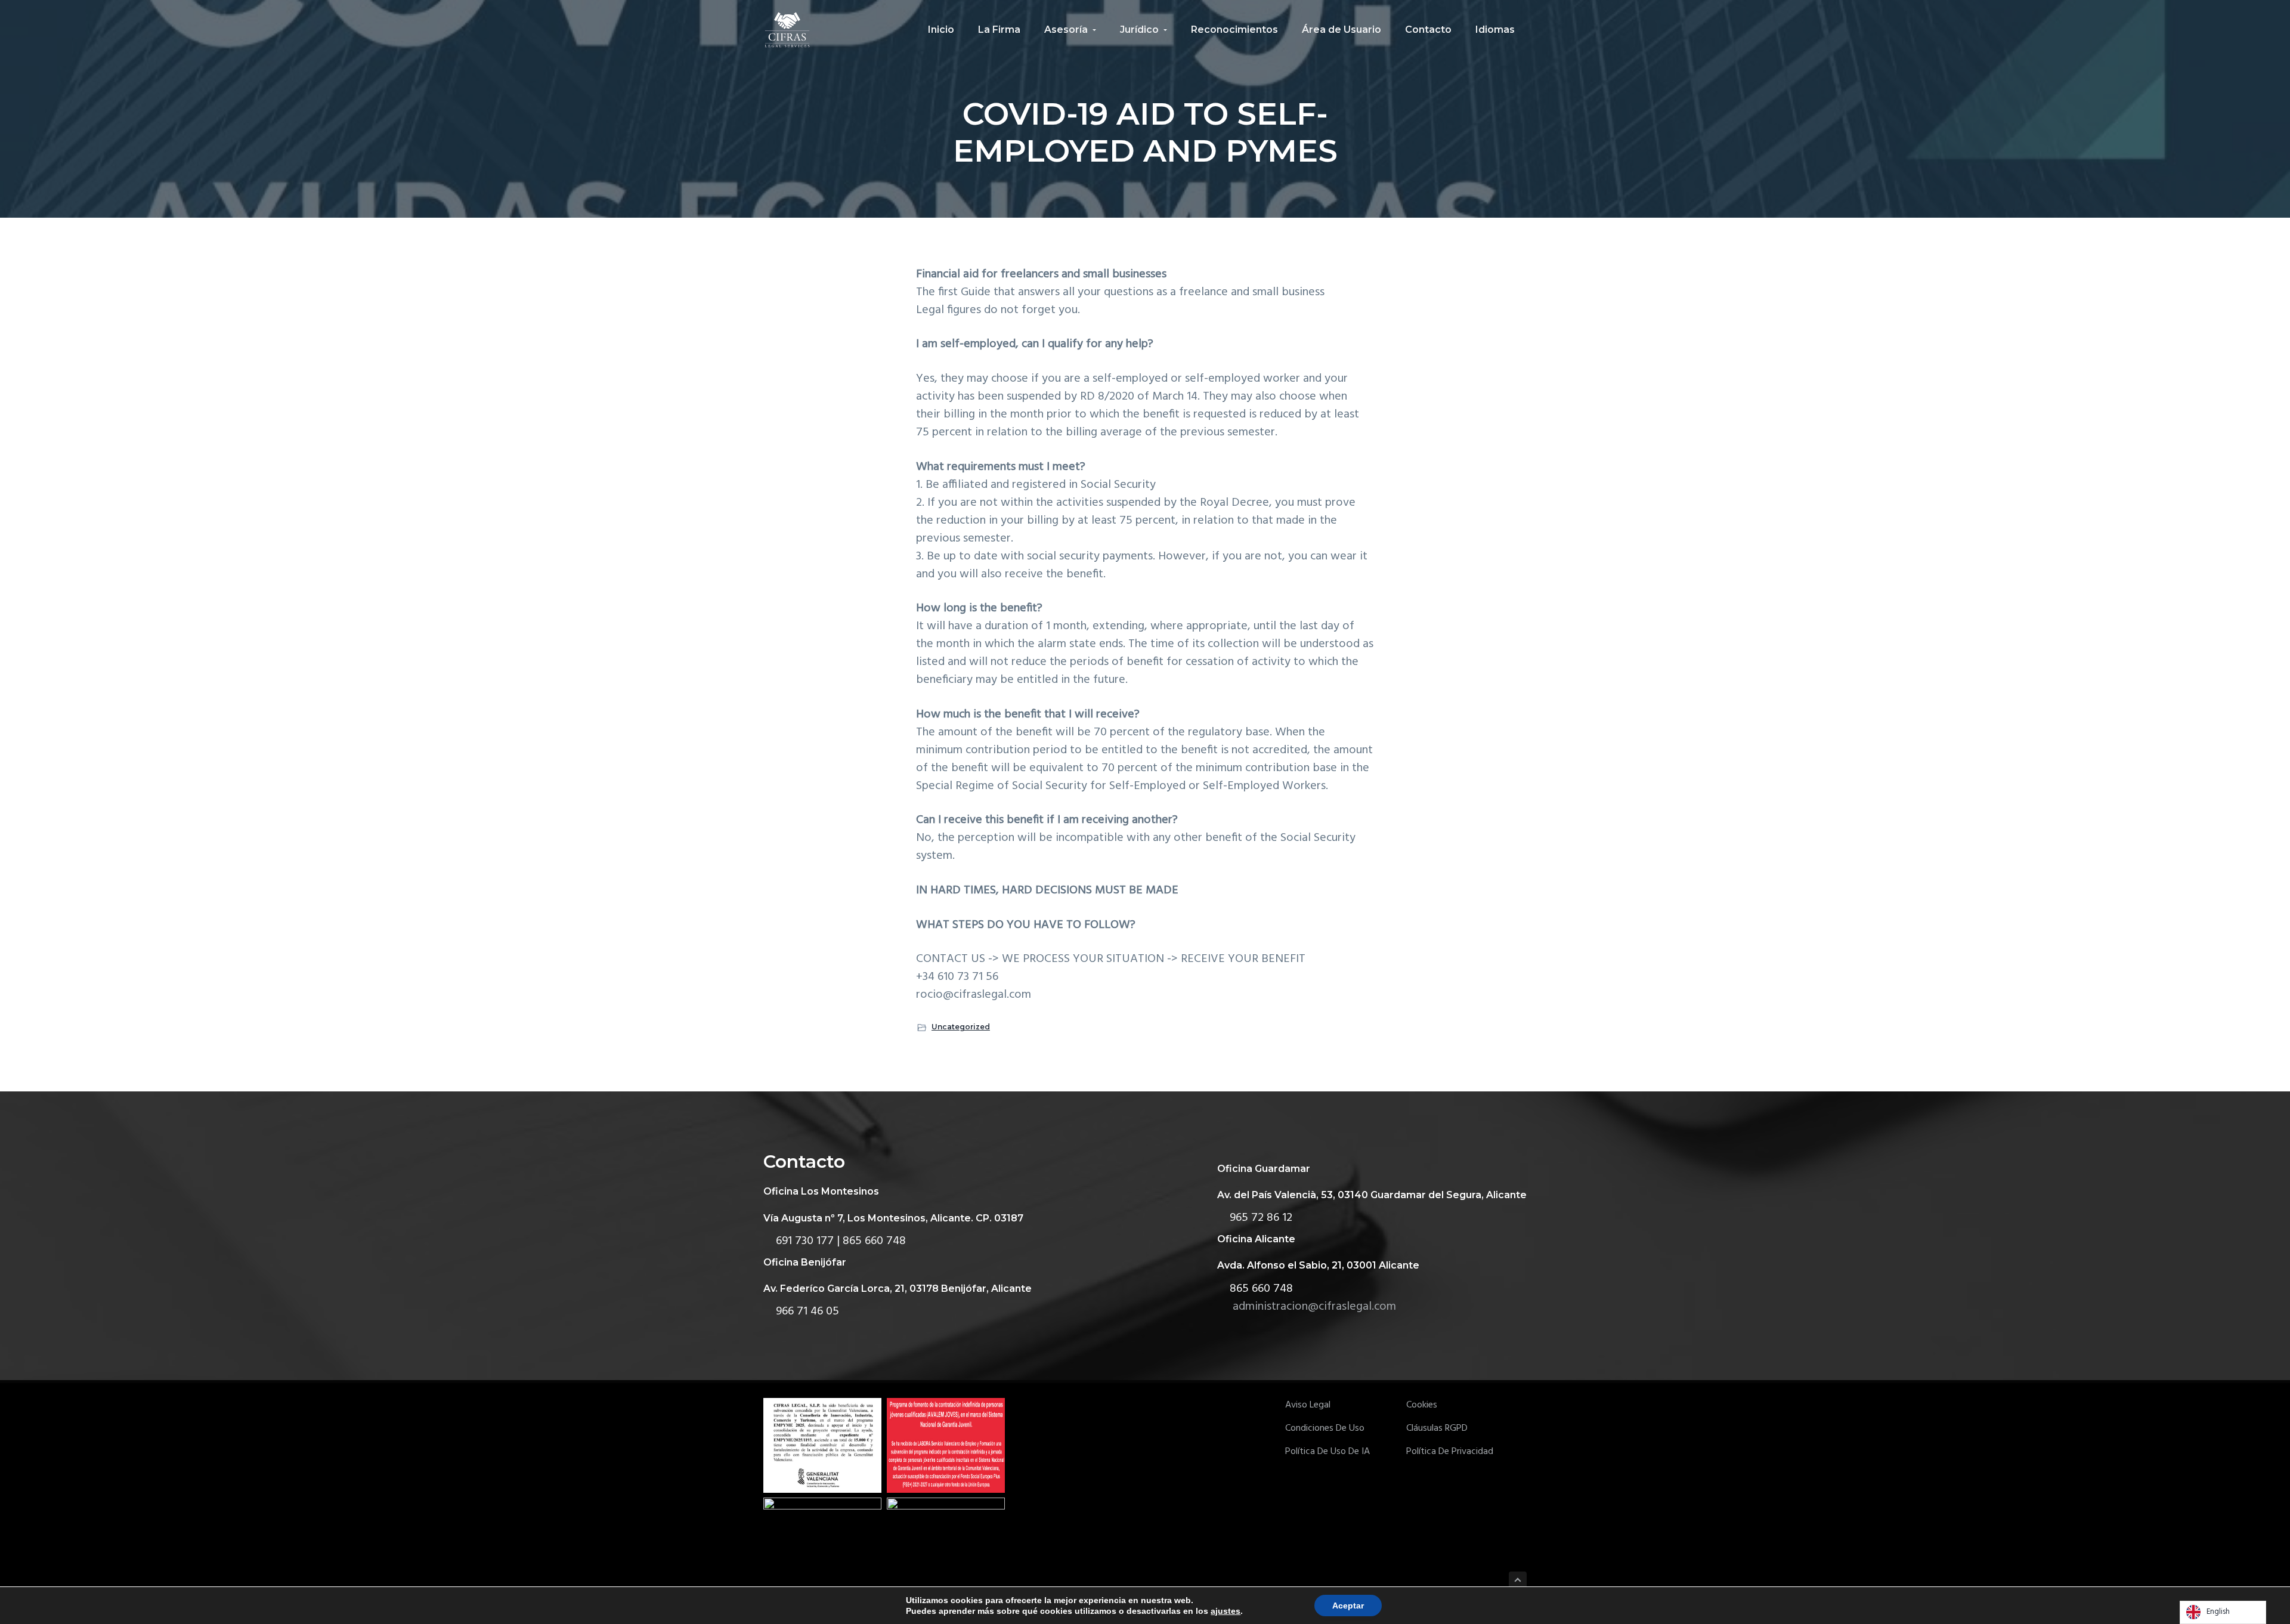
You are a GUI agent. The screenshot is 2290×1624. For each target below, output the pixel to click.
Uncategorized (961, 1027)
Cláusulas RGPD (1437, 1429)
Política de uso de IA (1327, 1452)
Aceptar (1348, 1606)
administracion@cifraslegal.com (1314, 1307)
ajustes (1226, 1611)
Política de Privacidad (1450, 1452)
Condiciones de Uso (1325, 1429)
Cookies (1422, 1405)
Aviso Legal (1308, 1405)
